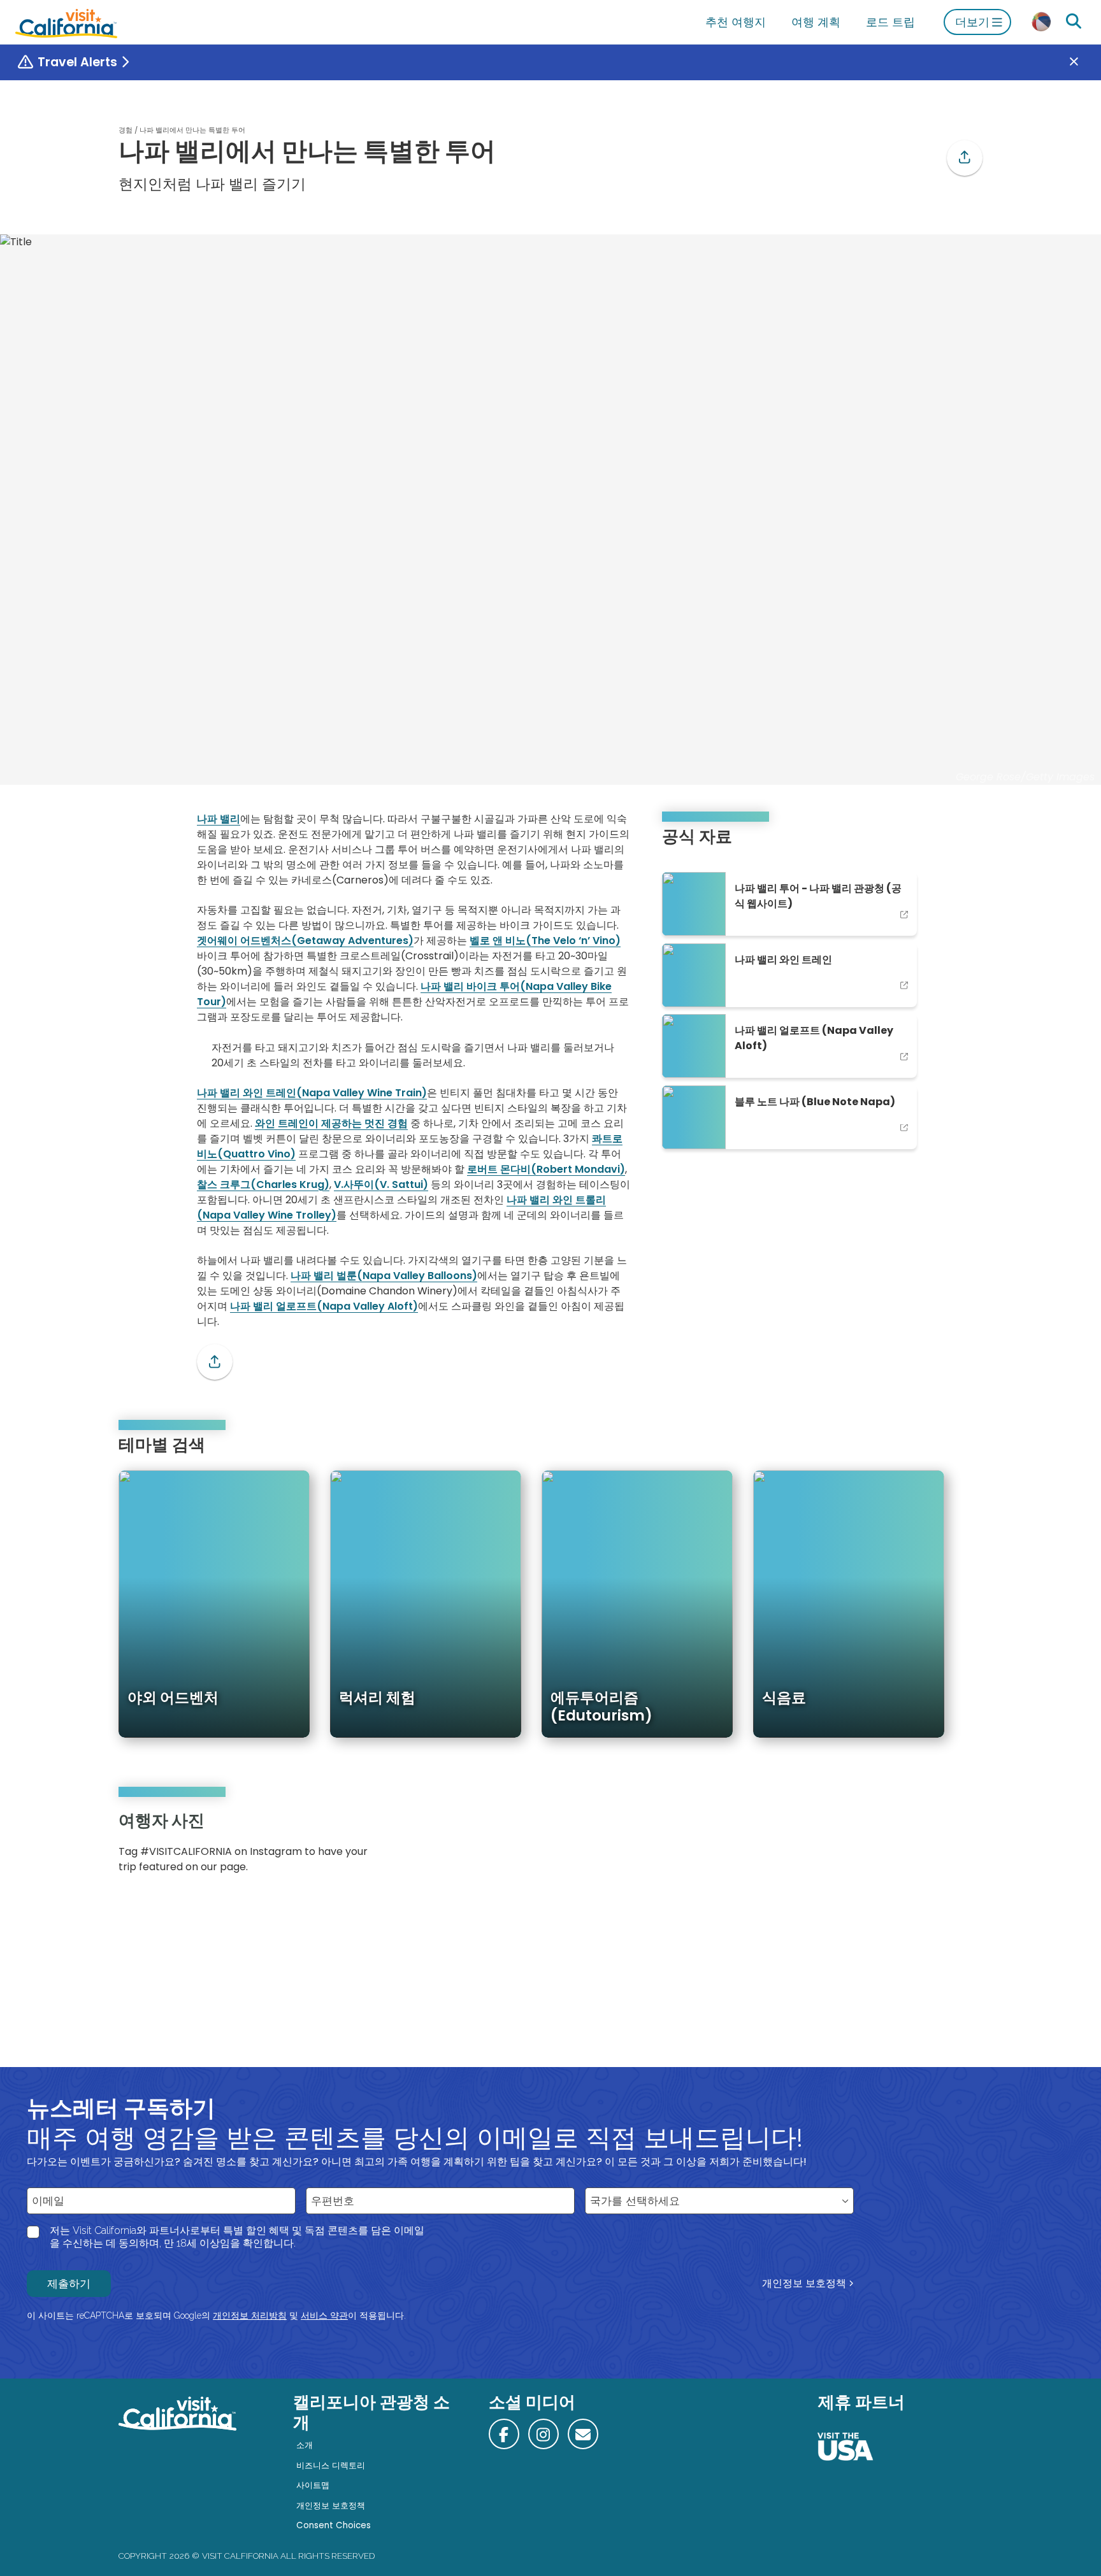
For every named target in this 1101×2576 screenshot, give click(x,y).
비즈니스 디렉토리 (331, 2465)
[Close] (1083, 62)
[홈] (66, 22)
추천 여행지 (736, 22)
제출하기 (69, 2284)
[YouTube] (963, 1847)
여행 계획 (816, 22)
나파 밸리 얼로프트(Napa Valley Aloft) (324, 1306)
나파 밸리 (219, 819)
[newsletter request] (583, 2434)
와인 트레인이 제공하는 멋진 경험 (331, 1123)
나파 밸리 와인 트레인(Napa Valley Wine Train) (312, 1093)
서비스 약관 (324, 2315)
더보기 (972, 22)
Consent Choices (334, 2525)
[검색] (1074, 22)
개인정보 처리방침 (250, 2315)
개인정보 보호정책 (804, 2283)
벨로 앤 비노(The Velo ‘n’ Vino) (545, 941)
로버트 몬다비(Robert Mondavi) (546, 1169)
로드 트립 (890, 22)
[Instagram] (927, 1847)
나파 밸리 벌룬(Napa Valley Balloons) (384, 1276)
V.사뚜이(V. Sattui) (381, 1184)
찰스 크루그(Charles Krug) (263, 1184)
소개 (305, 2445)
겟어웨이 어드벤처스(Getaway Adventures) (305, 941)
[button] (965, 158)
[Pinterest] (946, 1847)
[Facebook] (504, 2434)
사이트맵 (313, 2485)
